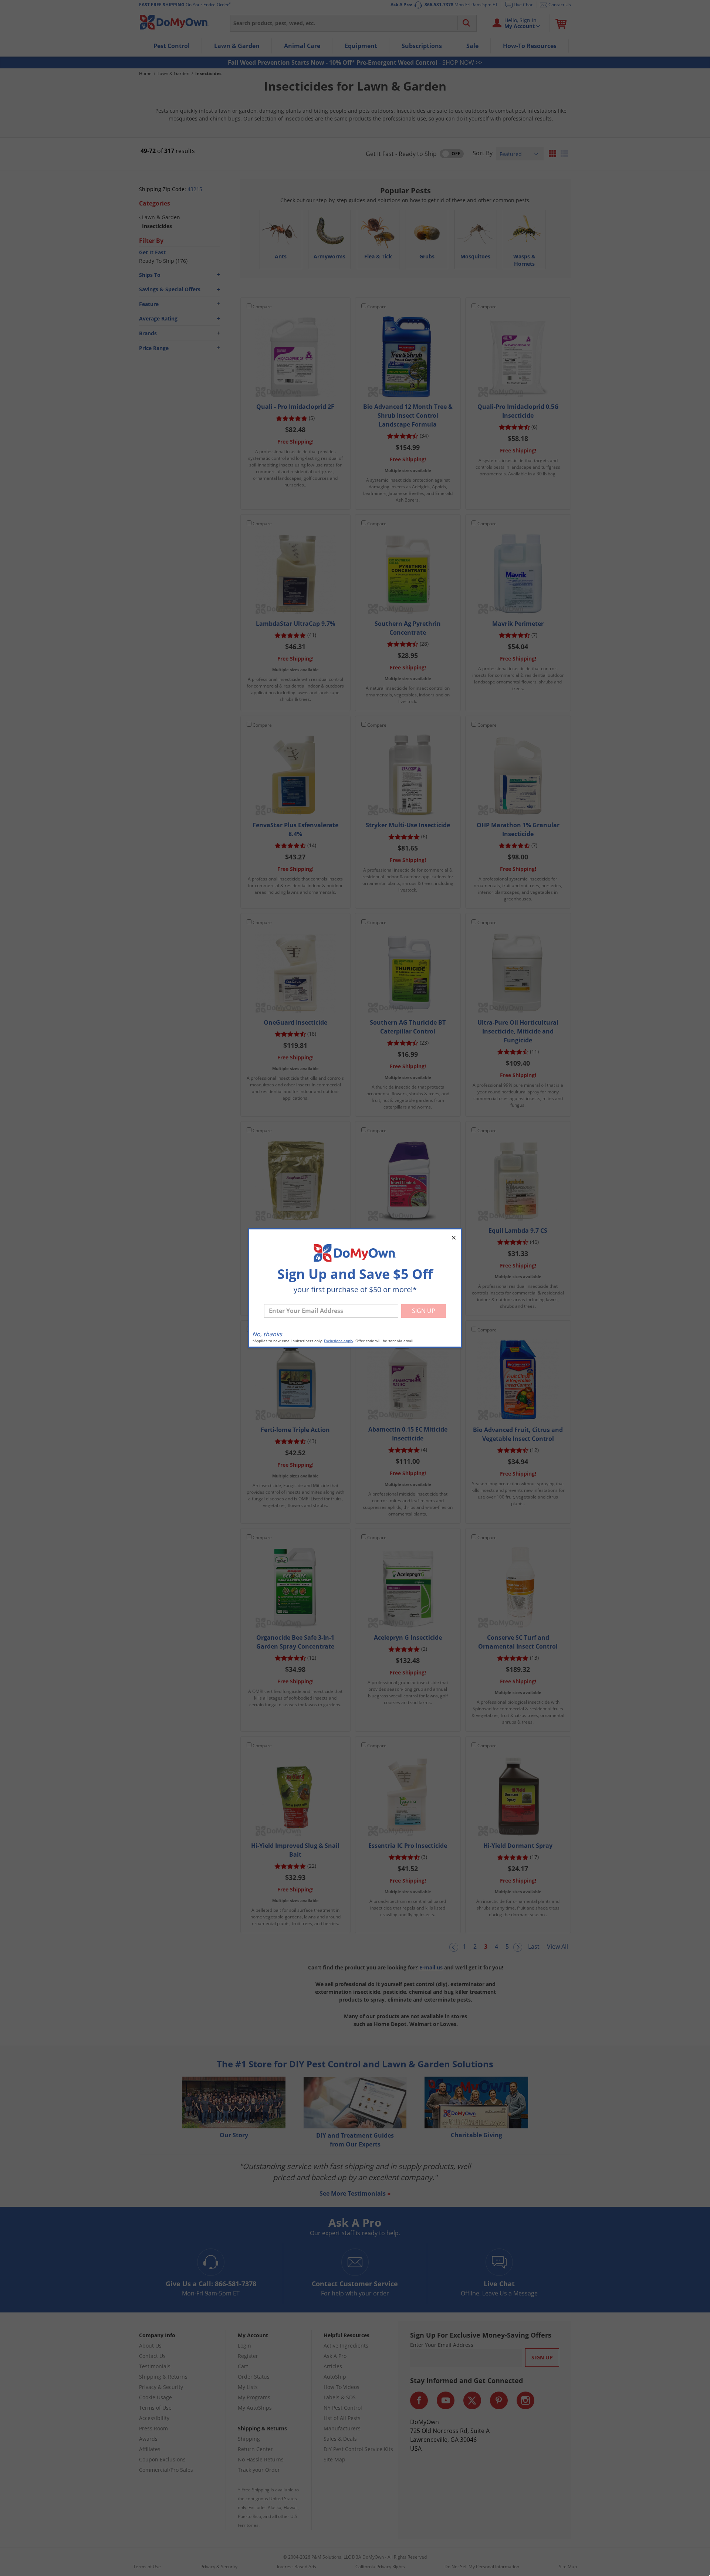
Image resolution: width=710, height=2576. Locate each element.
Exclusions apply (339, 1341)
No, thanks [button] (267, 1334)
